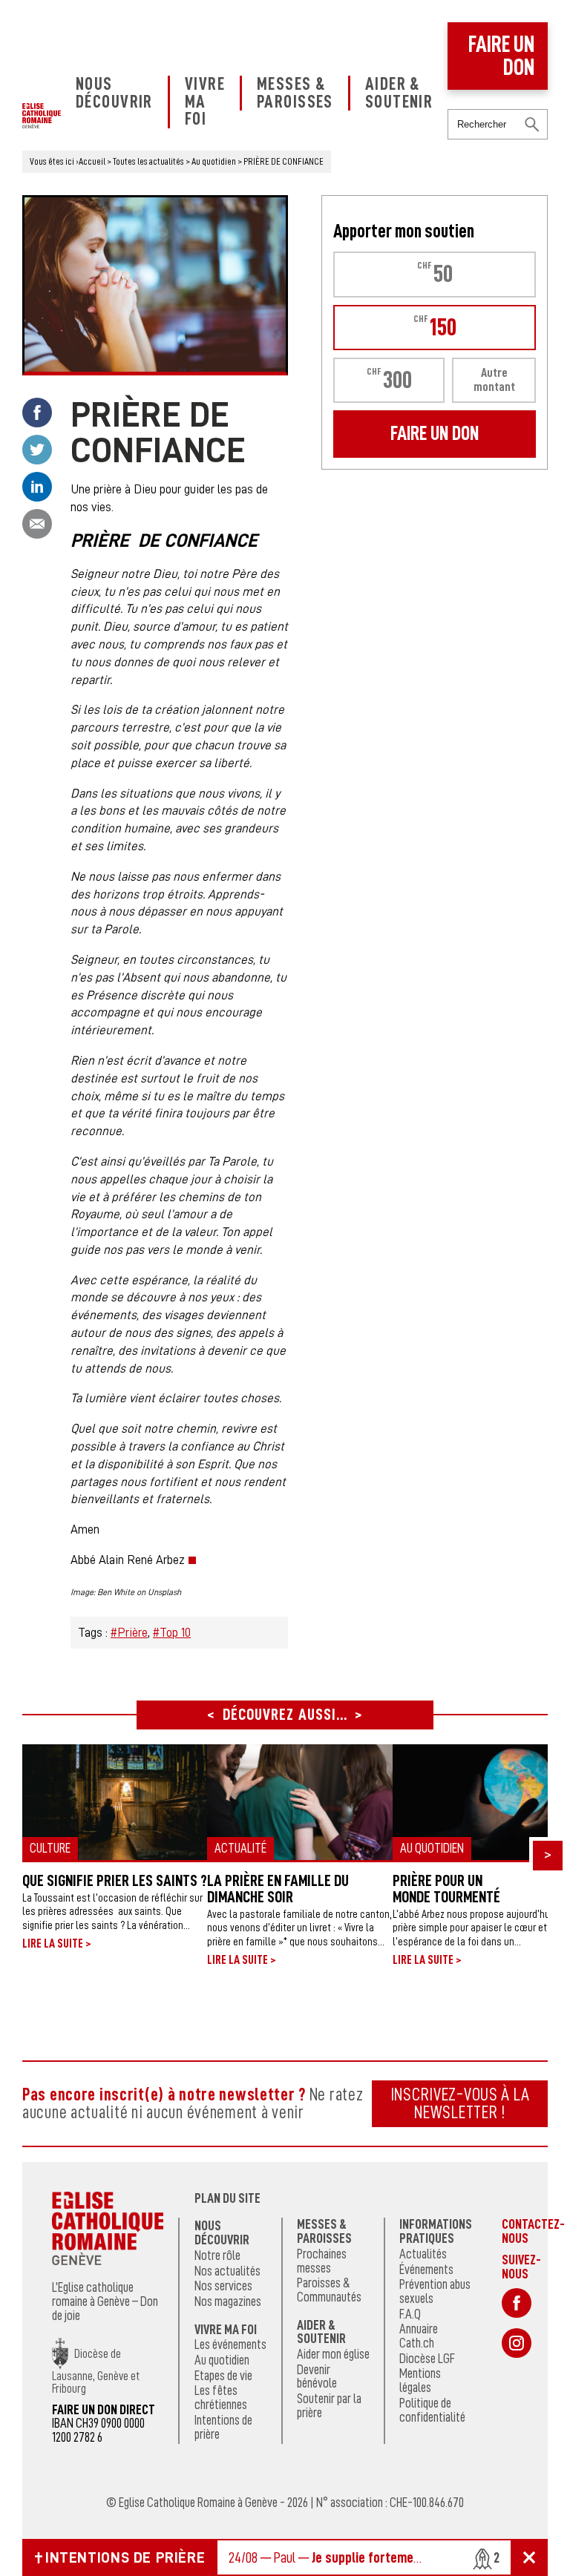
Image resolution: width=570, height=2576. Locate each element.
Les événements (230, 2345)
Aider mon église (333, 2354)
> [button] (548, 1854)
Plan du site (227, 2198)
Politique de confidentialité (432, 2410)
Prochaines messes (322, 2261)
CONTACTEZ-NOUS (533, 2231)
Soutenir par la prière (329, 2406)
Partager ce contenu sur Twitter (37, 450)
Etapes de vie (223, 2376)
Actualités (423, 2254)
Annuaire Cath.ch (419, 2336)
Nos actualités (227, 2271)
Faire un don (501, 56)
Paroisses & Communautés (329, 2290)
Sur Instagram (517, 2343)
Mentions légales (420, 2380)
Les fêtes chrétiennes (221, 2398)
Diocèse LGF (427, 2359)
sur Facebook (517, 2303)
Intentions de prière (223, 2427)
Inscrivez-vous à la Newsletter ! (460, 2103)
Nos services (223, 2286)
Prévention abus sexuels (435, 2291)
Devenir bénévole (317, 2377)
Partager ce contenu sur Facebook (37, 413)
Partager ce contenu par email (37, 524)
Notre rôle (217, 2255)
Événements (426, 2270)
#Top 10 (172, 1633)
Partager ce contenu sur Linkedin (37, 487)
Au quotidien (222, 2360)
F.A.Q (410, 2314)
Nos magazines (228, 2301)
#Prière (129, 1633)
